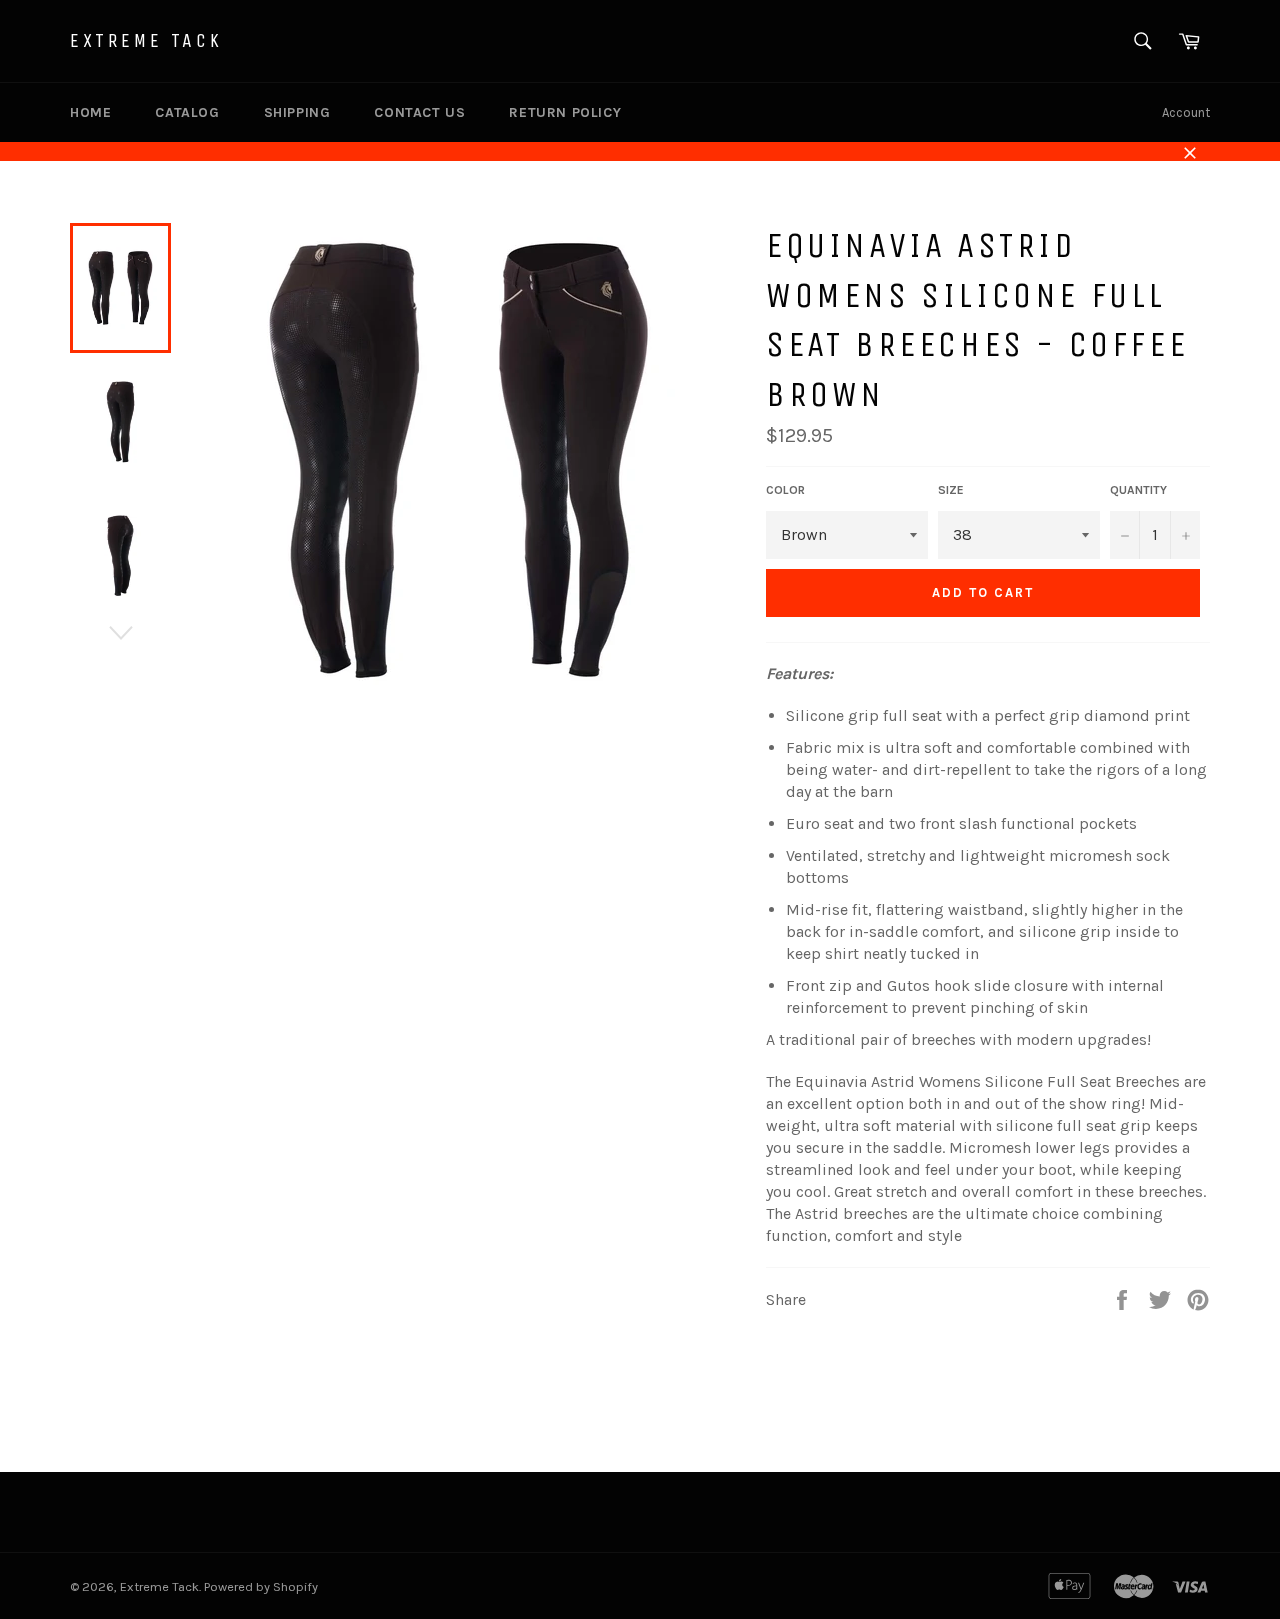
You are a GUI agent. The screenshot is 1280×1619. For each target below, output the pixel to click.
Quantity (1138, 490)
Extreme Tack (146, 40)
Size (951, 490)
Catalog (187, 112)
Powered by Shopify (261, 1586)
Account (1186, 112)
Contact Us (419, 112)
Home (90, 112)
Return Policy (565, 112)
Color (785, 490)
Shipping (297, 112)
